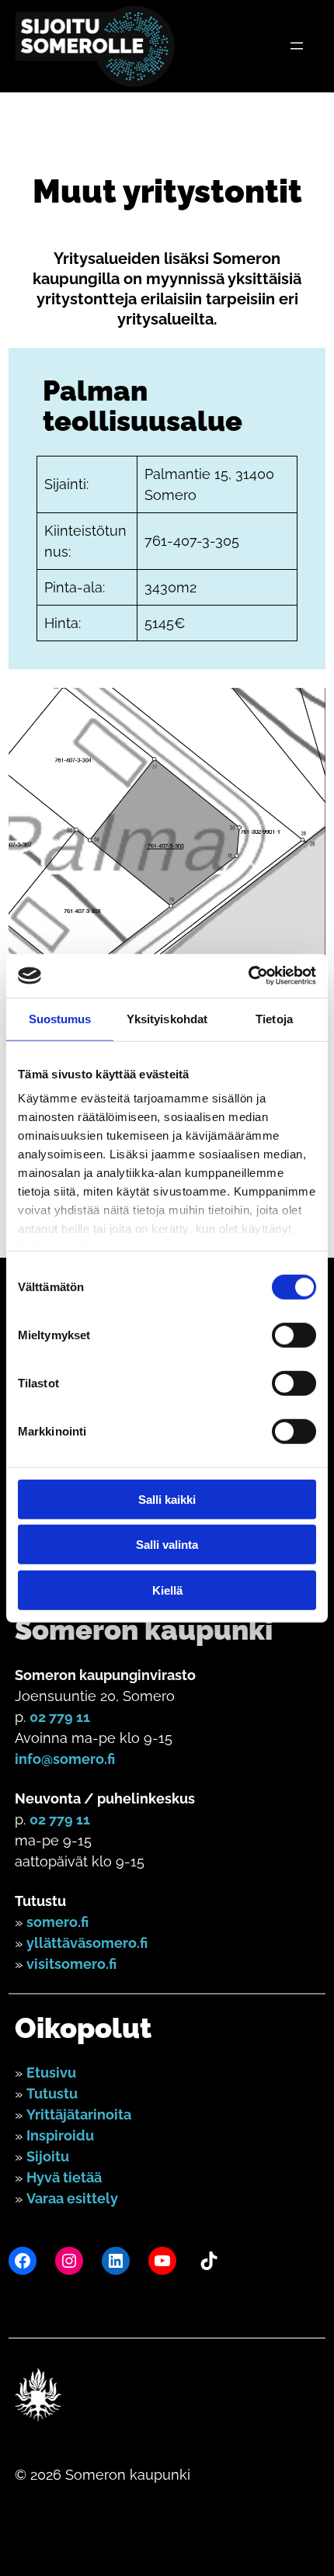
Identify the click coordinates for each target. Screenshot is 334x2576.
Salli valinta (167, 1545)
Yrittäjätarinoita (79, 2114)
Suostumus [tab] (60, 1018)
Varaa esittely (72, 2198)
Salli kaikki (167, 1499)
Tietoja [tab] (274, 1018)
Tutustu (52, 2093)
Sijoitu (48, 2156)
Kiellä (167, 1590)
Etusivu (51, 2073)
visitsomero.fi (71, 1964)
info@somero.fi (65, 1759)
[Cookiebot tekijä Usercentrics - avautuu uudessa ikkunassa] (248, 976)
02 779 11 (60, 1717)
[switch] (294, 1335)
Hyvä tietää (64, 2177)
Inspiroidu (60, 2135)
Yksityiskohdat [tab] (167, 1018)
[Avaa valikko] (297, 46)
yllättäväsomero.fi (87, 1943)
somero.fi (57, 1922)
